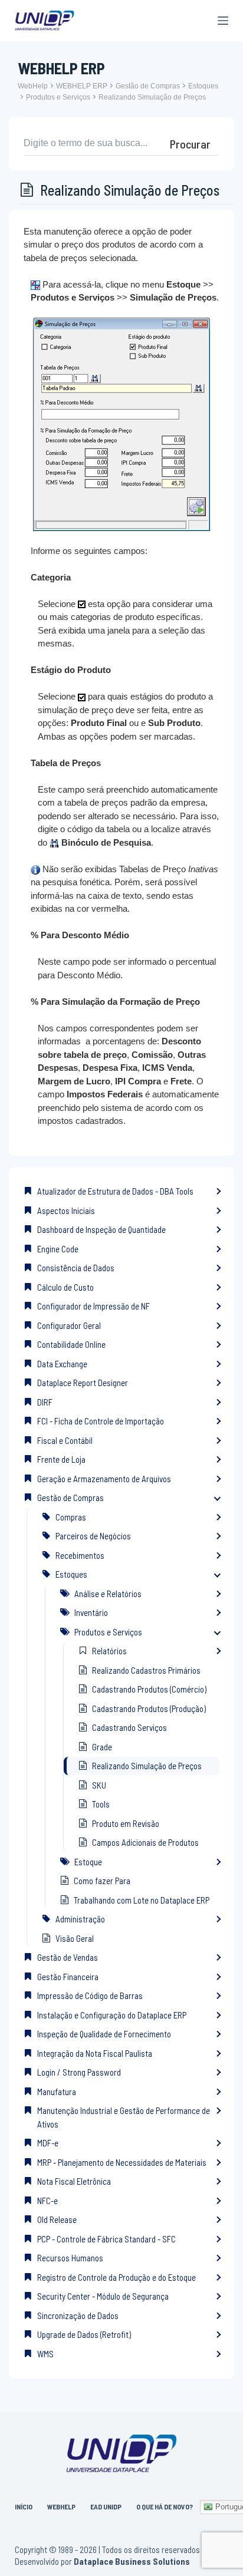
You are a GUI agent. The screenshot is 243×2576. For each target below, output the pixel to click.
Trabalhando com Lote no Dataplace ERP (142, 1900)
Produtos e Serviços (58, 97)
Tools (101, 1804)
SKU (99, 1785)
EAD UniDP (106, 2506)
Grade (102, 1747)
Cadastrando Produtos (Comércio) (149, 1689)
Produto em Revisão (126, 1823)
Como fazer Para (102, 1881)
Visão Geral (75, 1938)
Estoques (203, 86)
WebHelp (33, 86)
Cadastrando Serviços (129, 1727)
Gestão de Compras (148, 86)
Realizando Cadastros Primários (146, 1670)
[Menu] (223, 21)
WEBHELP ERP (82, 86)
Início (24, 2506)
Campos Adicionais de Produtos (145, 1842)
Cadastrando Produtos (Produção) (149, 1708)
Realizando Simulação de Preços (152, 97)
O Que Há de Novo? (165, 2506)
